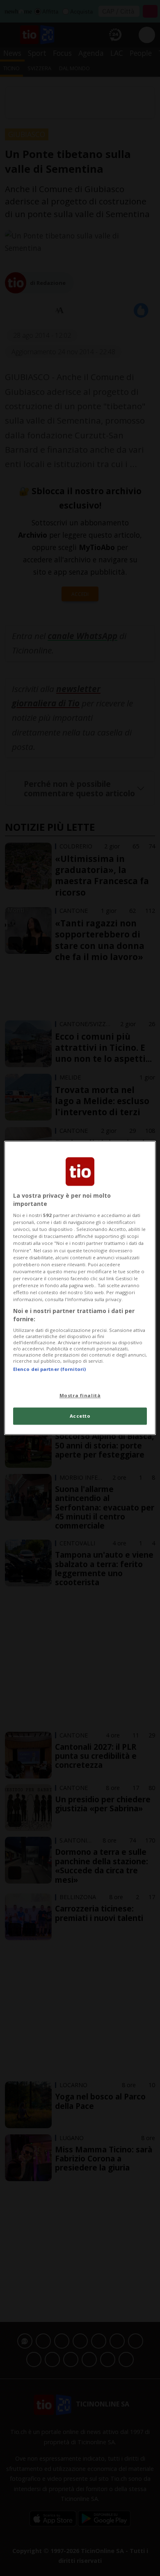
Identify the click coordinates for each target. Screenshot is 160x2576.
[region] (80, 1288)
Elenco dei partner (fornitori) (49, 1369)
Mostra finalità (80, 1395)
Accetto (80, 1416)
